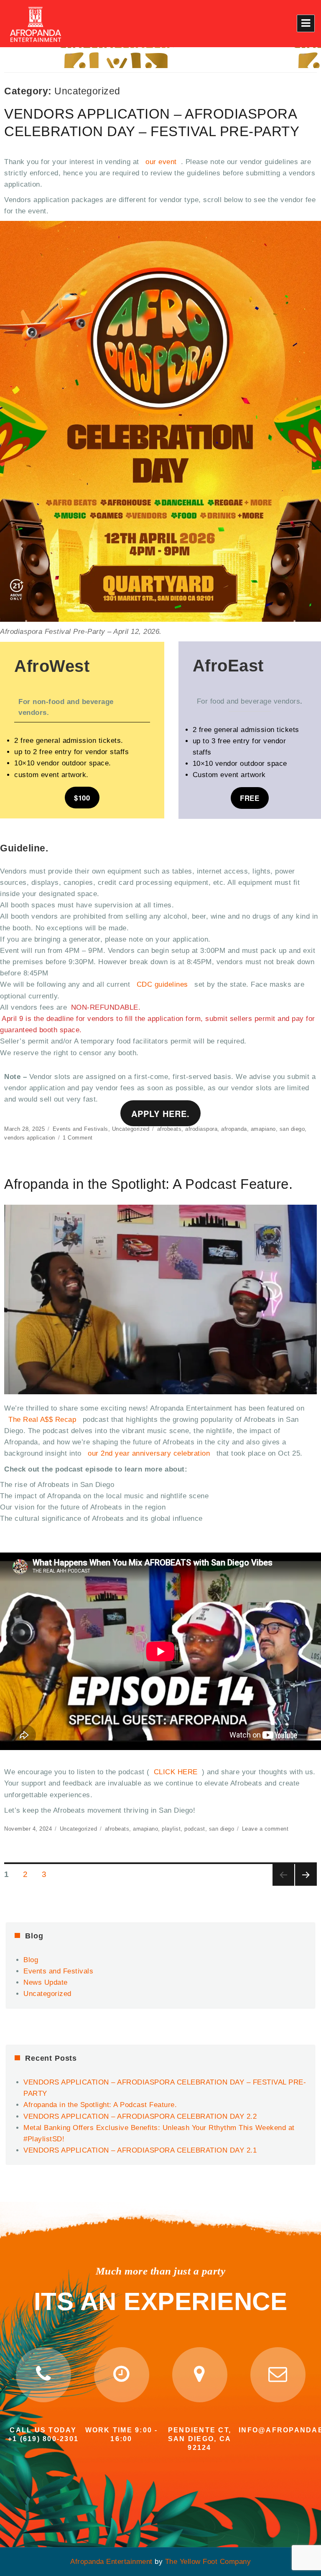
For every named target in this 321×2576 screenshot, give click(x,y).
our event (161, 162)
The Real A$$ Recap (42, 1420)
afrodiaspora (201, 1129)
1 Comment (78, 1138)
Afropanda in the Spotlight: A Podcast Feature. (148, 1184)
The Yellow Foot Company (208, 2562)
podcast (195, 1829)
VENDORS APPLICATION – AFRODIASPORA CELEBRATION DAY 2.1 (140, 2150)
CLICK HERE (176, 1772)
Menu (306, 23)
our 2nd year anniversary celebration (149, 1453)
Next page (306, 1875)
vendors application (30, 1138)
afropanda (234, 1129)
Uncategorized (131, 1129)
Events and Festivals (80, 1129)
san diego (292, 1129)
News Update (46, 1982)
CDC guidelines (164, 984)
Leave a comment (265, 1829)
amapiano (263, 1129)
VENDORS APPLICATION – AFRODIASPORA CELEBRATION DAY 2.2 (140, 2116)
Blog (31, 1960)
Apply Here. (160, 1113)
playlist (171, 1829)
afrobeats (169, 1129)
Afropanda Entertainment (111, 2562)
